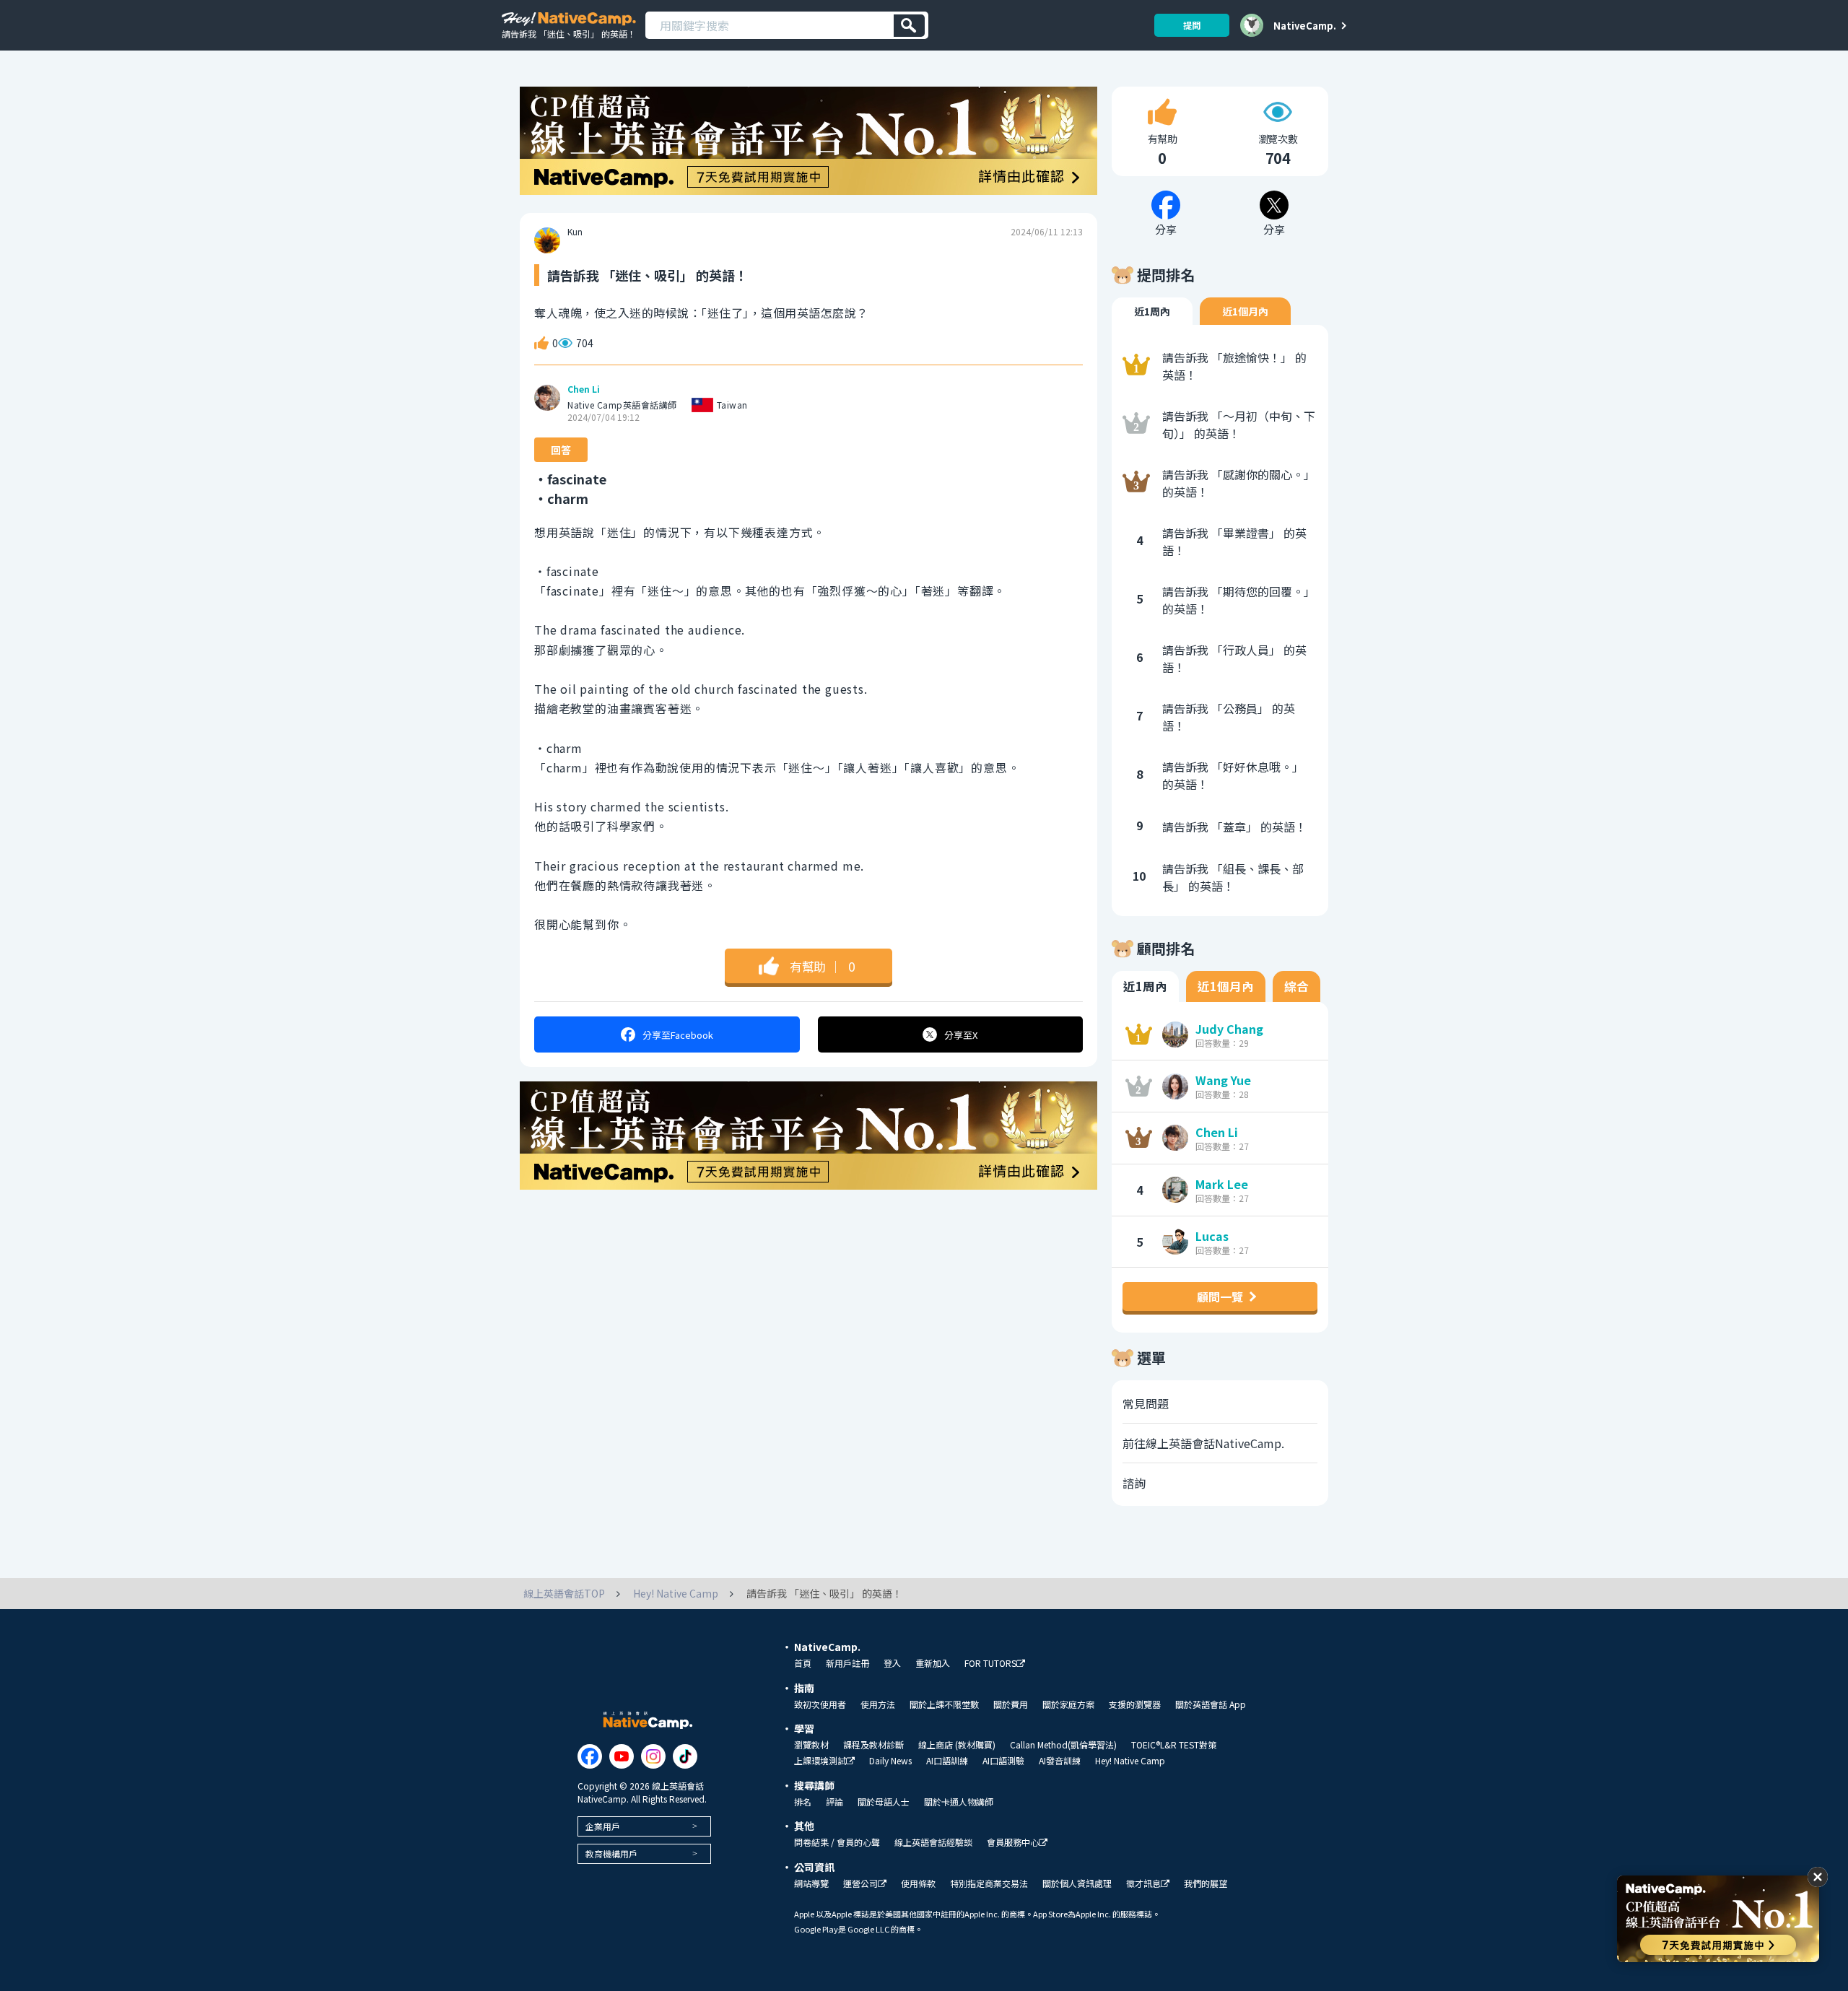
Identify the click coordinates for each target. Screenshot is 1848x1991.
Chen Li (584, 389)
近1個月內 (1245, 311)
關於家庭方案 (1068, 1704)
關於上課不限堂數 (944, 1704)
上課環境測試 (820, 1761)
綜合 (1296, 986)
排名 (803, 1802)
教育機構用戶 (611, 1853)
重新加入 (933, 1663)
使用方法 (878, 1704)
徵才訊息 (1143, 1884)
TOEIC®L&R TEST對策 (1174, 1745)
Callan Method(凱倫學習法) (1063, 1745)
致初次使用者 (820, 1704)
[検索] (909, 26)
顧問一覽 (1220, 1297)
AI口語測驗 (1003, 1761)
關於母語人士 (884, 1802)
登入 (892, 1663)
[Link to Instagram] (653, 1756)
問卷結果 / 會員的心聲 (837, 1842)
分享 (678, 1035)
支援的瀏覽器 (1135, 1704)
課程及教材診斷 (873, 1745)
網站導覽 (811, 1883)
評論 (834, 1802)
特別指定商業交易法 (989, 1883)
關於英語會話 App (1211, 1704)
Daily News (890, 1761)
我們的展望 (1206, 1883)
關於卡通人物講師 (959, 1802)
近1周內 (1152, 311)
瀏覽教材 (811, 1745)
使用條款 (918, 1883)
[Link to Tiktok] (685, 1756)
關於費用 (1011, 1704)
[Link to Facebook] (590, 1756)
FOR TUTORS (990, 1664)
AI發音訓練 (1060, 1761)
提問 (1192, 25)
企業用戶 (603, 1826)
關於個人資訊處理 (1077, 1883)
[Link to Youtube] (622, 1756)
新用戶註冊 (847, 1663)
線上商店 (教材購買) (957, 1745)
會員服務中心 (1013, 1843)
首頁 (803, 1663)
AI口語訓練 (947, 1761)
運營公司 (860, 1884)
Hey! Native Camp (1130, 1761)
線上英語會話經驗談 (933, 1842)
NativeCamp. (1305, 25)
